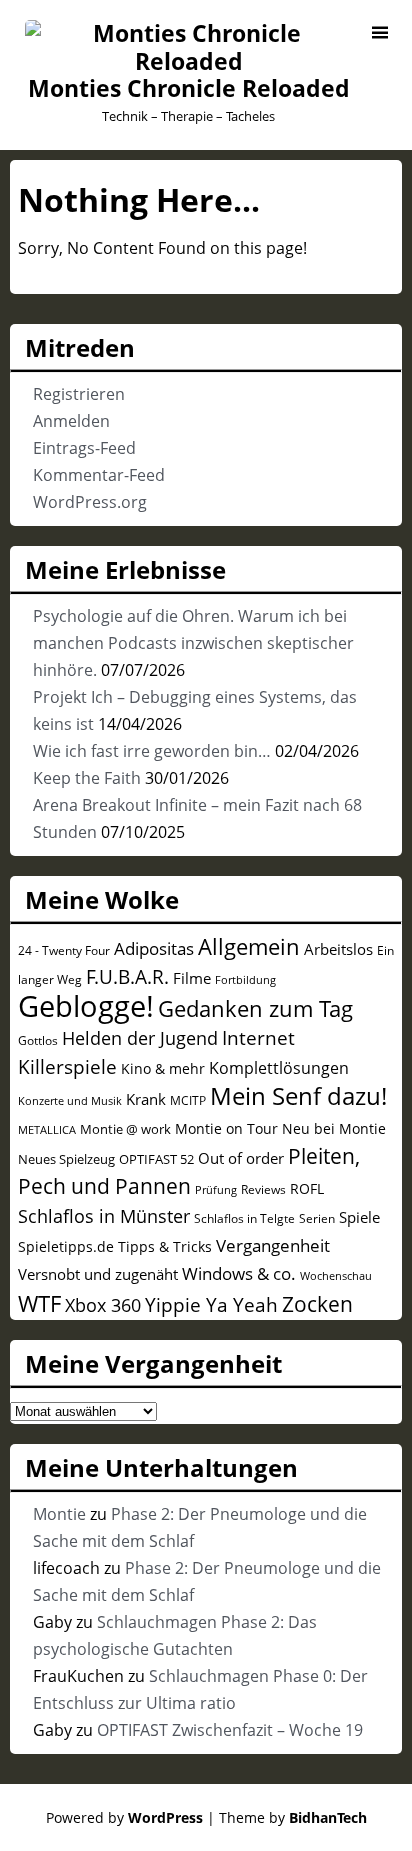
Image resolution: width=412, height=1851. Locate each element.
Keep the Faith (87, 778)
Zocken (317, 1304)
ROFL (307, 1188)
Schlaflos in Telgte (244, 1218)
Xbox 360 (103, 1305)
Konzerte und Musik (70, 1101)
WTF (39, 1303)
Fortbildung (245, 979)
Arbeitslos (338, 949)
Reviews (263, 1189)
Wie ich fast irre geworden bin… (152, 751)
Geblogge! (86, 1006)
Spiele (359, 1217)
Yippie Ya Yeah (211, 1305)
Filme (192, 978)
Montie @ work (125, 1129)
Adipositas (154, 948)
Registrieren (79, 394)
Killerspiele (67, 1067)
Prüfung (216, 1189)
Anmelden (71, 421)
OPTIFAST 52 (156, 1159)
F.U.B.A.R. (127, 977)
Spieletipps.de (66, 1246)
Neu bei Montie (334, 1128)
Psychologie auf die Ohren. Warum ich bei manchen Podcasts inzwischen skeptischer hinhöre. (193, 643)
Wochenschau (336, 1276)
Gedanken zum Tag (255, 1008)
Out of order (241, 1158)
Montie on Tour (226, 1128)
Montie (59, 1514)
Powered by (124, 1817)
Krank (146, 1099)
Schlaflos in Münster (104, 1216)
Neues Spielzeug (66, 1159)
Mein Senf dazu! (298, 1095)
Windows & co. (239, 1273)
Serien (317, 1218)
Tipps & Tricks (165, 1246)
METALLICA (47, 1129)
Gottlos (38, 1040)
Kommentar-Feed (99, 475)
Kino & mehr (163, 1068)
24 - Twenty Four (64, 950)
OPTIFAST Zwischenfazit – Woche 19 (230, 1730)
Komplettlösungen (279, 1068)
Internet (258, 1038)
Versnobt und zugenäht (98, 1274)
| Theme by (287, 1817)
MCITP (188, 1100)
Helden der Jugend (140, 1038)
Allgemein (249, 946)
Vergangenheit (273, 1245)
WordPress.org (90, 502)
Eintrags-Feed (84, 448)
